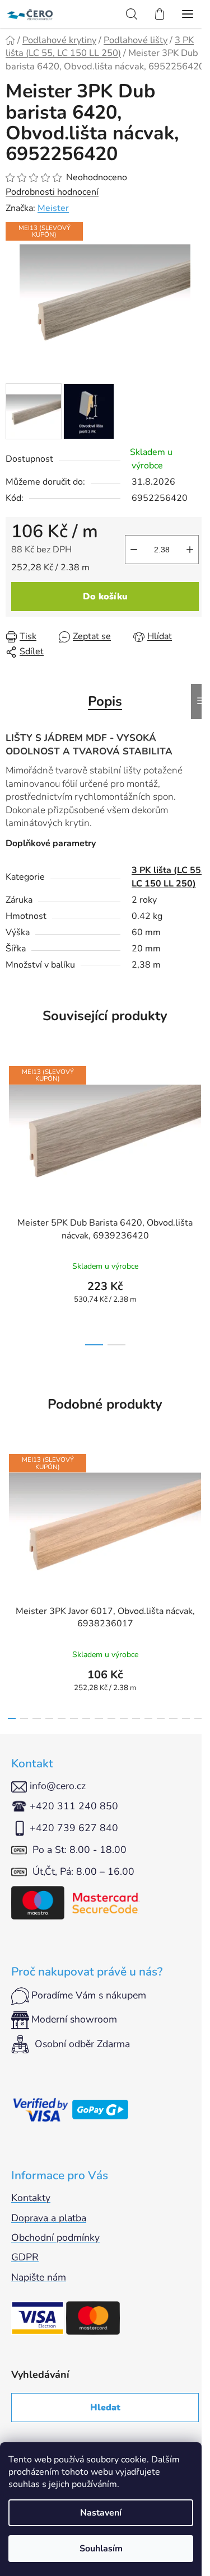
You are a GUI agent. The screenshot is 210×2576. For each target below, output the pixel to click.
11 (148, 1719)
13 (173, 1719)
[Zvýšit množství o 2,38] (190, 550)
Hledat (105, 2408)
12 (161, 1719)
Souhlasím (101, 2549)
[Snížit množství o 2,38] (134, 550)
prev (12, 1126)
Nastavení (101, 2513)
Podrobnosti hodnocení (52, 192)
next (198, 1126)
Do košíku (105, 597)
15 (198, 1719)
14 (186, 1719)
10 (136, 1719)
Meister (53, 208)
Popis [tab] (105, 701)
